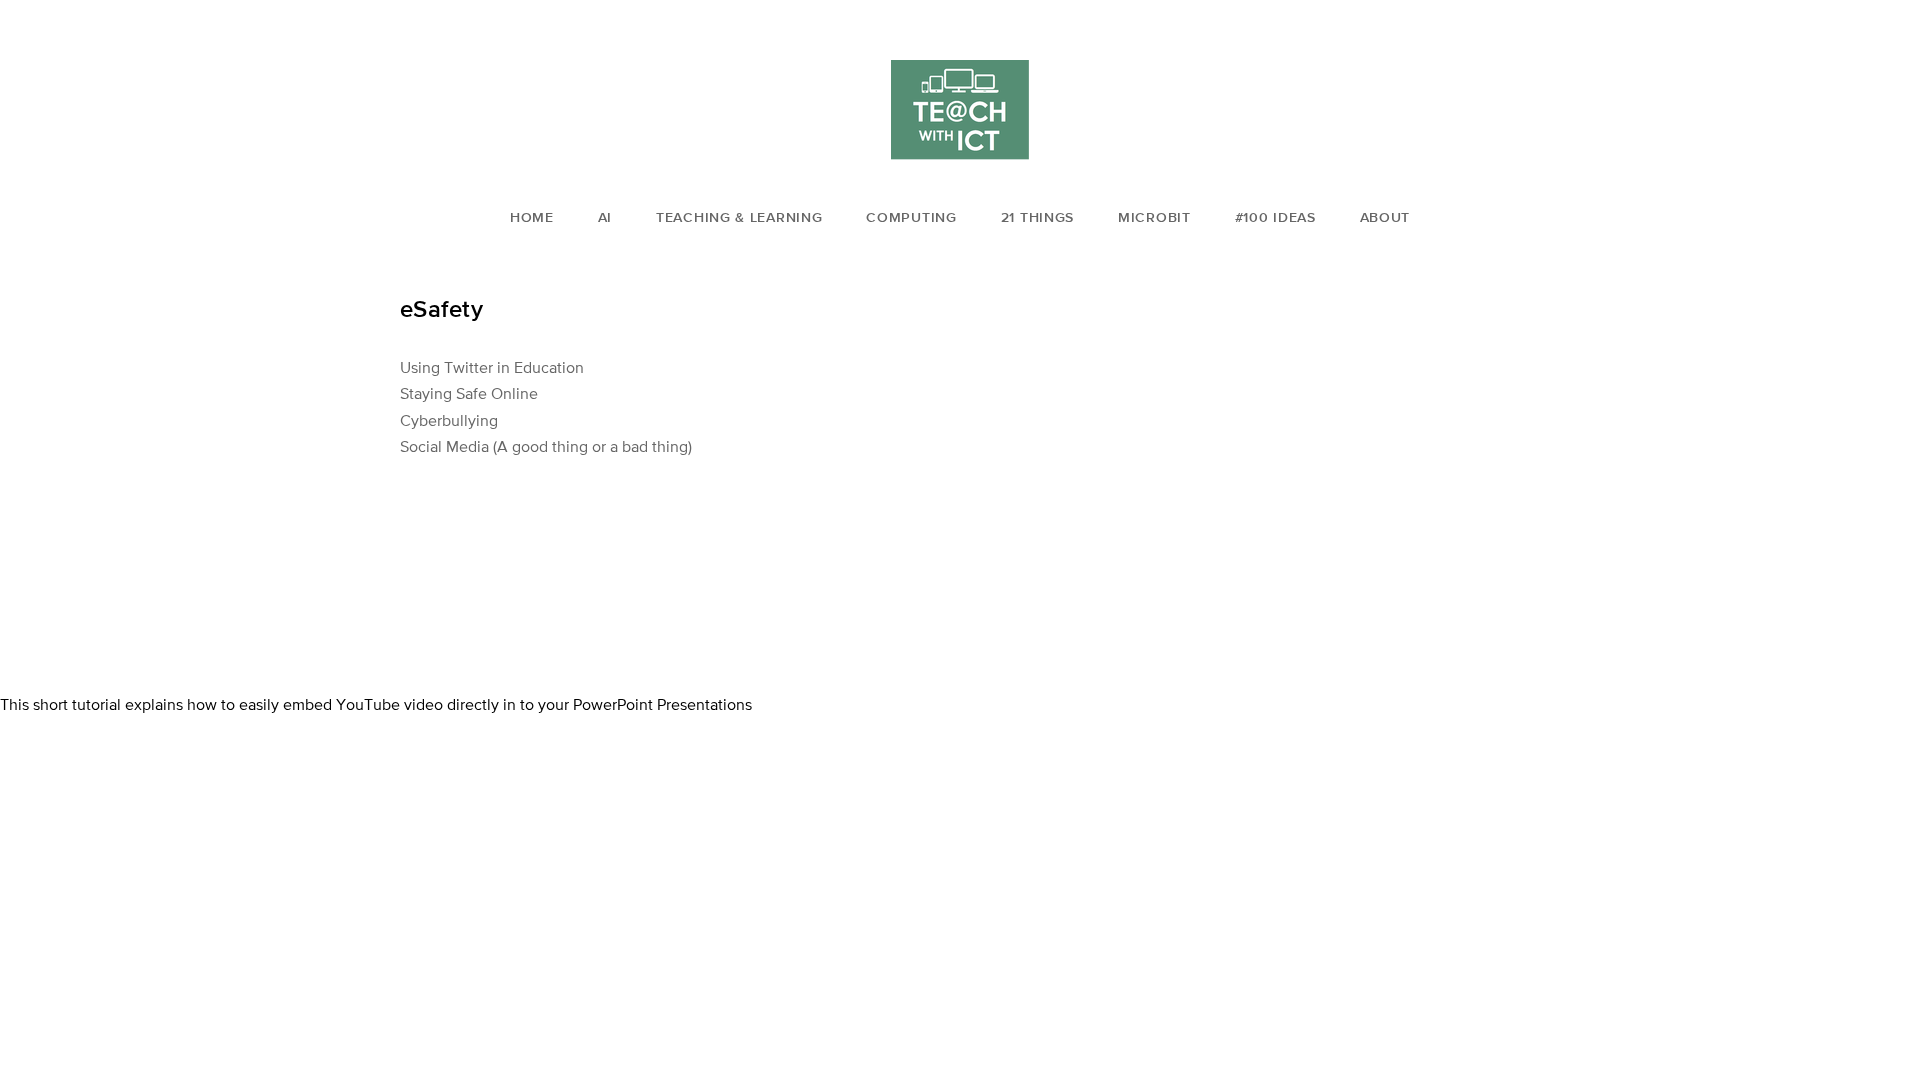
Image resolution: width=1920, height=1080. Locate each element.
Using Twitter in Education (492, 367)
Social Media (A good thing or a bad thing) (546, 446)
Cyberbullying (449, 420)
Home (532, 217)
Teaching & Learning (739, 217)
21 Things (1037, 217)
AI (605, 217)
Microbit (1154, 217)
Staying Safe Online (469, 393)
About (1385, 217)
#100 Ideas (1275, 217)
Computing (911, 217)
